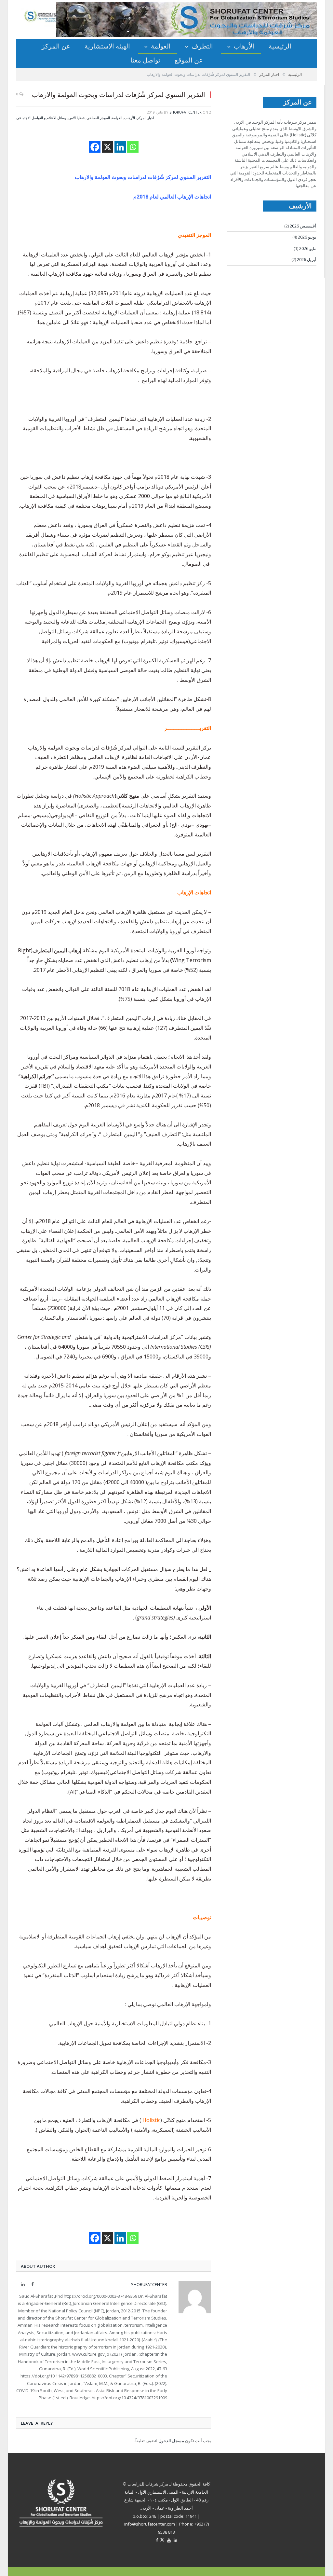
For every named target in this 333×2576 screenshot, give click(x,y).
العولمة (161, 46)
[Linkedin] (120, 147)
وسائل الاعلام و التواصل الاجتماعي (41, 118)
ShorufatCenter (186, 112)
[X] (107, 147)
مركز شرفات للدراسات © (145, 2484)
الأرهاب (244, 46)
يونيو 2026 (307, 237)
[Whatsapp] (133, 147)
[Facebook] (95, 147)
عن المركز (56, 46)
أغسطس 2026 (303, 226)
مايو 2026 (308, 248)
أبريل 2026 (307, 259)
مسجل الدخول (171, 2441)
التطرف (202, 46)
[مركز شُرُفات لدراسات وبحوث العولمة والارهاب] (52, 16)
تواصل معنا (145, 60)
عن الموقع (189, 60)
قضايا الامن (76, 118)
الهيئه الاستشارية (107, 46)
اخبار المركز (146, 118)
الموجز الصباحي (98, 118)
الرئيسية (280, 46)
